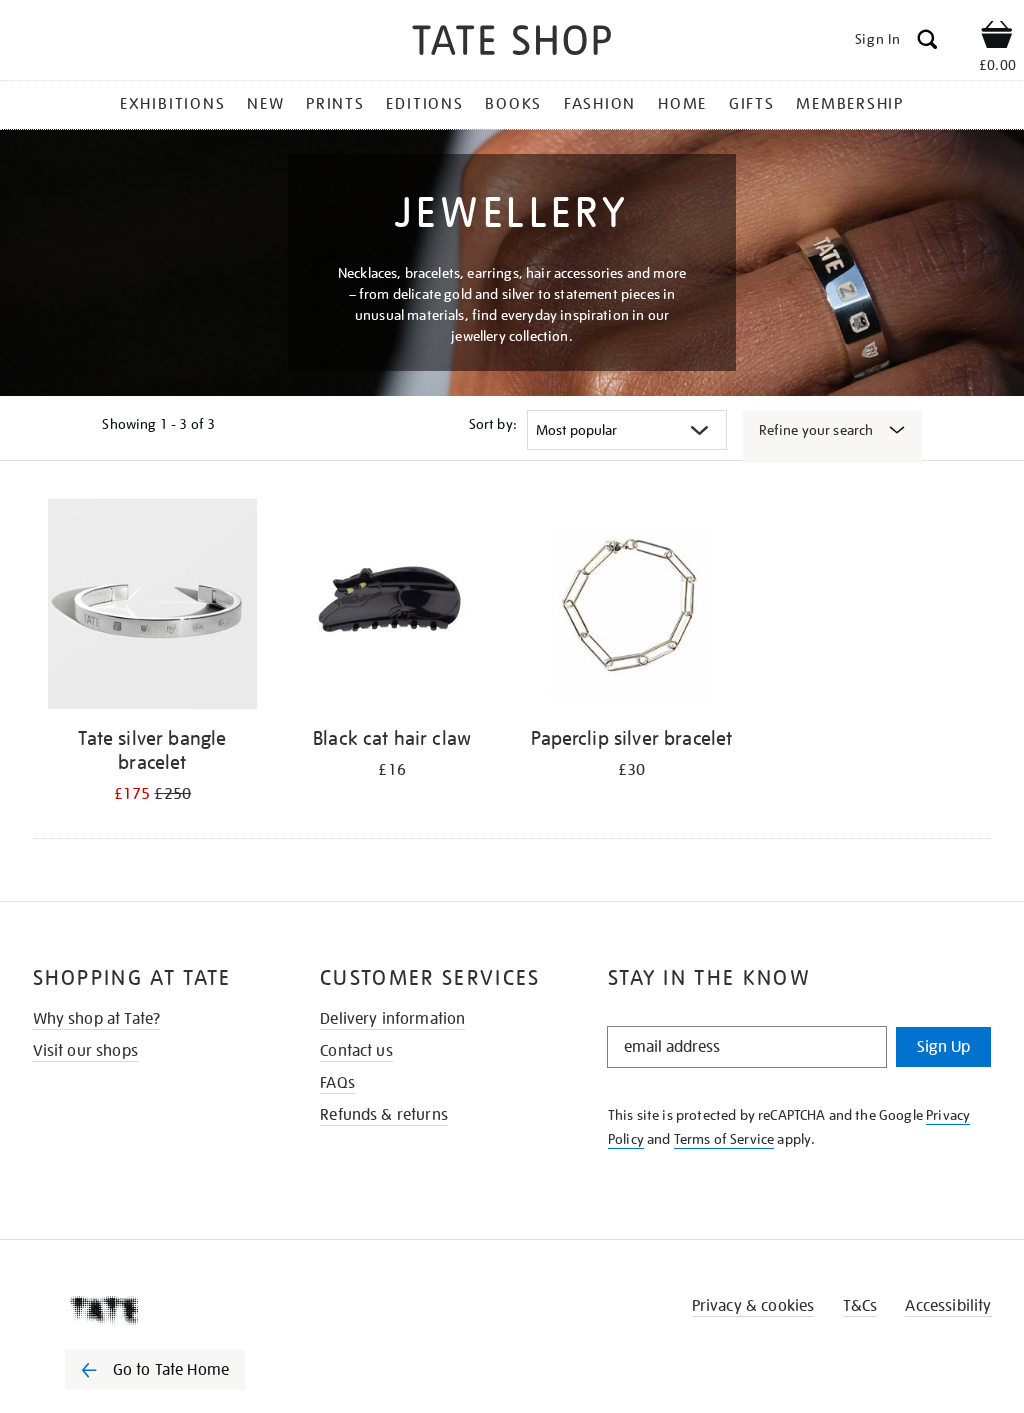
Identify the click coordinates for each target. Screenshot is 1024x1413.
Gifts (752, 104)
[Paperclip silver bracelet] (632, 607)
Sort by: (493, 424)
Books (513, 104)
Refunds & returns (384, 1115)
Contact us (356, 1051)
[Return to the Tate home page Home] (512, 43)
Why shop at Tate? (97, 1019)
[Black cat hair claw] (392, 607)
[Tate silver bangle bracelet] (153, 607)
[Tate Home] (169, 1310)
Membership (850, 104)
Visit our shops (85, 1051)
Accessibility (948, 1306)
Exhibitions (172, 104)
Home (682, 104)
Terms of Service (724, 1139)
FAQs (337, 1083)
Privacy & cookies (753, 1306)
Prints (335, 104)
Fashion (600, 104)
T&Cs (860, 1306)
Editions (424, 104)
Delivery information (392, 1019)
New (265, 104)
